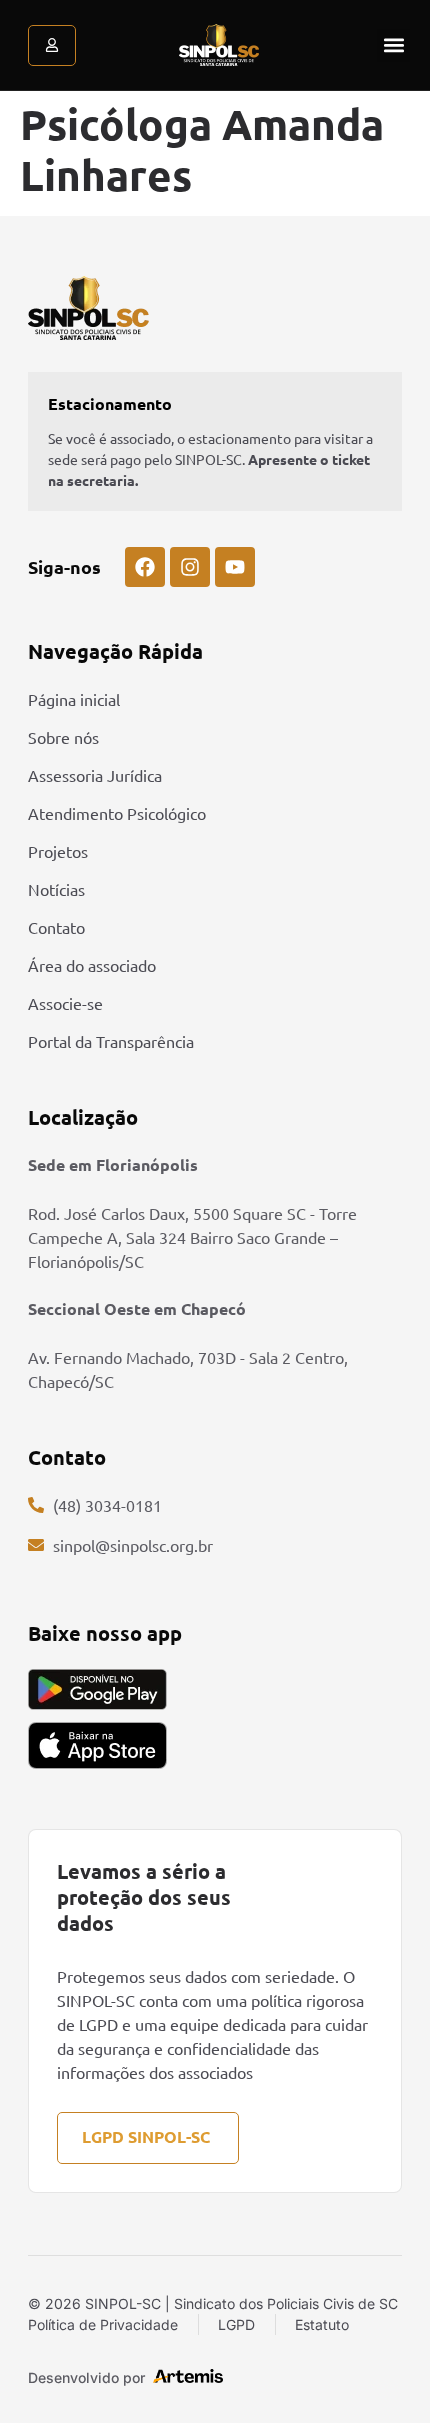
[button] (393, 45)
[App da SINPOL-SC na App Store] (97, 1745)
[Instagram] (190, 567)
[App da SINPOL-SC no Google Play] (97, 1689)
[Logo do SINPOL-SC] (219, 45)
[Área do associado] (52, 45)
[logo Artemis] (188, 2376)
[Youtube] (235, 567)
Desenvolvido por (86, 2377)
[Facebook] (145, 567)
